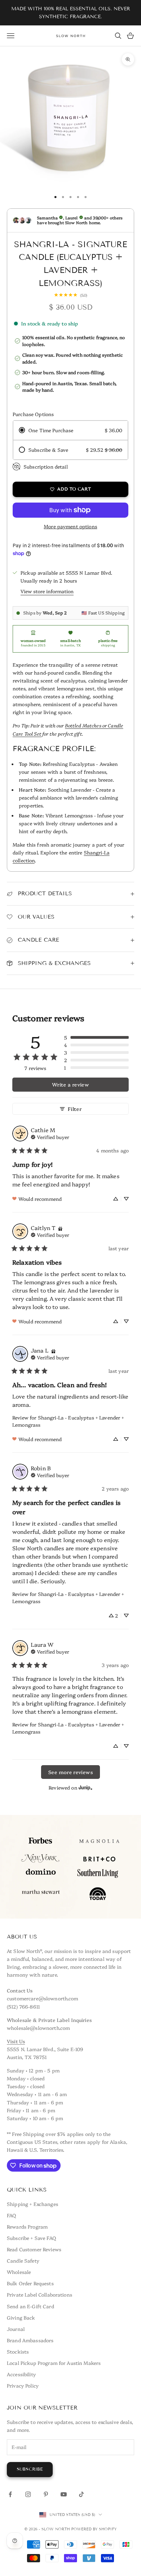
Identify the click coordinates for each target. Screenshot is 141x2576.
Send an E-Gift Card (30, 2306)
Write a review (70, 1084)
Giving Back (21, 2318)
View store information (47, 591)
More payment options (70, 526)
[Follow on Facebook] (10, 2494)
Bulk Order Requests (30, 2283)
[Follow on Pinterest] (46, 2494)
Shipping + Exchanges (33, 2204)
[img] (50, 1136)
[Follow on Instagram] (28, 2494)
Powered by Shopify (94, 2529)
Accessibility (21, 2374)
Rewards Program (27, 2227)
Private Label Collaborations (40, 2295)
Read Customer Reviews (34, 2249)
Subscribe (30, 2469)
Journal (16, 2329)
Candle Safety (23, 2261)
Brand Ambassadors (30, 2340)
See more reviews (70, 1772)
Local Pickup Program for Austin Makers (54, 2363)
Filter (75, 1109)
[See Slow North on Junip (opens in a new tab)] (86, 1787)
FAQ (11, 2215)
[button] (96, 1037)
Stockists (18, 2351)
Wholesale (19, 2272)
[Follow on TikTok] (81, 2494)
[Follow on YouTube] (64, 2494)
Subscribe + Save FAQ (31, 2238)
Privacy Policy (23, 2385)
